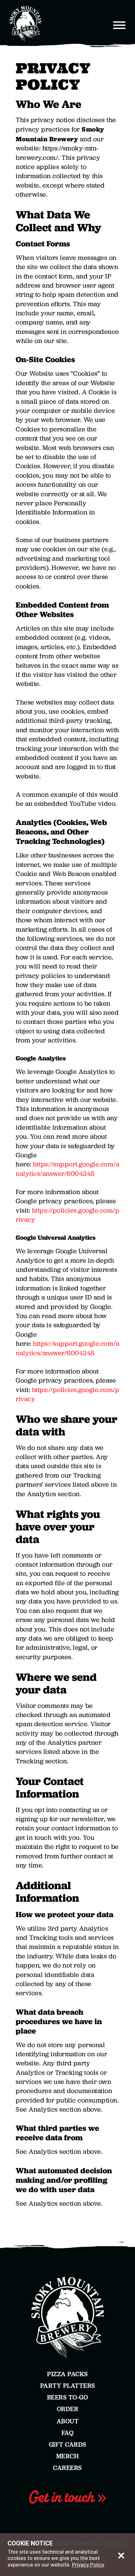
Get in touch (63, 2497)
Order (68, 2409)
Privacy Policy (88, 2565)
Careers (67, 2468)
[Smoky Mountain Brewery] (30, 24)
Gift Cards (68, 2444)
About (68, 2421)
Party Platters (68, 2386)
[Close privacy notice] (121, 2555)
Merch (68, 2456)
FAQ (68, 2433)
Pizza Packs (67, 2374)
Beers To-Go (68, 2397)
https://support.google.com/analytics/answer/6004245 (67, 1169)
